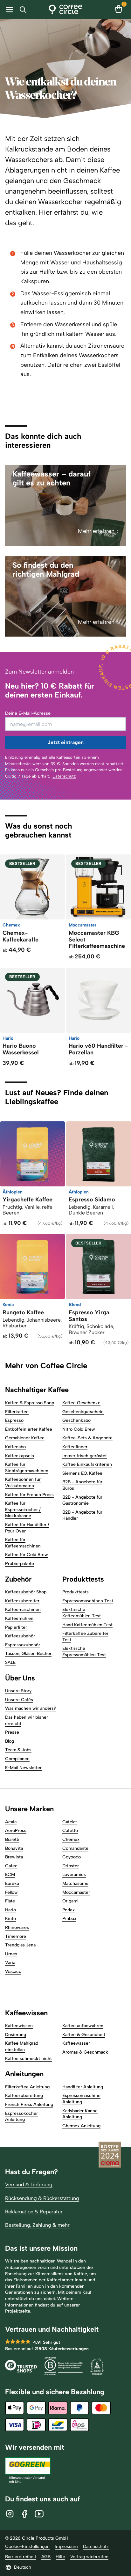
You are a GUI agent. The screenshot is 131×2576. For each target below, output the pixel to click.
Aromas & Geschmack (85, 2052)
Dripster (71, 1866)
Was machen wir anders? (31, 1708)
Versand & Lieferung (29, 2185)
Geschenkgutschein (83, 1412)
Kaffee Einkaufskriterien (87, 1464)
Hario (10, 1910)
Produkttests (76, 1592)
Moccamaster (76, 1892)
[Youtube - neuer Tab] (39, 2514)
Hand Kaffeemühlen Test (87, 1625)
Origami (70, 1901)
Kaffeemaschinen (23, 1609)
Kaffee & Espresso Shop (30, 1403)
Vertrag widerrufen (89, 2557)
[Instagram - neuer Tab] (10, 2514)
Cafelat (70, 1822)
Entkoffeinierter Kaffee (29, 1429)
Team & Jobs (18, 1750)
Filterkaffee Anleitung (27, 2087)
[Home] (66, 10)
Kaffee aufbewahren (83, 2026)
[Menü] (8, 10)
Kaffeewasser (76, 2043)
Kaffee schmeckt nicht (28, 2059)
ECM (10, 1875)
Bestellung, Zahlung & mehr (37, 2225)
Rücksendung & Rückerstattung (42, 2198)
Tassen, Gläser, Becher (28, 1653)
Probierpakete (20, 1564)
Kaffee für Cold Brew (27, 1555)
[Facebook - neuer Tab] (24, 2514)
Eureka (12, 1883)
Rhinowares (17, 1927)
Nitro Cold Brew (79, 1429)
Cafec (11, 1866)
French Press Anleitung (29, 2104)
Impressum (66, 2546)
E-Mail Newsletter (23, 1768)
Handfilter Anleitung (83, 2087)
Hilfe (60, 2557)
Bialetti (12, 1839)
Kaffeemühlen (19, 1618)
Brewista (14, 1857)
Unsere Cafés (19, 1700)
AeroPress (16, 1831)
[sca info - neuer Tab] (97, 2367)
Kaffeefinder (75, 1447)
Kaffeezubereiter (22, 1601)
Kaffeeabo (15, 1447)
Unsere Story (18, 1691)
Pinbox (69, 1919)
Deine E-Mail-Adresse (28, 713)
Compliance (17, 1759)
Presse (12, 1732)
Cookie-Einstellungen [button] (27, 2546)
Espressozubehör (23, 1645)
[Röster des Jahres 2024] (110, 2155)
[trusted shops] (21, 2367)
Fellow (11, 1892)
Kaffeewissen (19, 2026)
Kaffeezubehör (20, 1636)
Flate (10, 1901)
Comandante (75, 1848)
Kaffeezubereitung (24, 2096)
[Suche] (24, 10)
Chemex (71, 1839)
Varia (10, 1963)
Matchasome (75, 1883)
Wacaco (13, 1971)
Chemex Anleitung (81, 2126)
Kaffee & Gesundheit (84, 2035)
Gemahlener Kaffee (25, 1438)
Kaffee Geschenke (81, 1403)
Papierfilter (16, 1627)
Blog (10, 1741)
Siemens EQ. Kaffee (82, 1473)
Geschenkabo (76, 1420)
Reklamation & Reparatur (34, 2212)
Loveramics (74, 1875)
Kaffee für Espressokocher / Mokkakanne (23, 1509)
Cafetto (70, 1831)
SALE (10, 1662)
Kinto (10, 1919)
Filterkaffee (17, 1412)
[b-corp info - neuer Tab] (64, 2367)
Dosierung (16, 2035)
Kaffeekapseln (20, 1456)
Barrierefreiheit (21, 2557)
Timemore (16, 1936)
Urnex (11, 1954)
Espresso (14, 1420)
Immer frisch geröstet (85, 1456)
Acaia (11, 1822)
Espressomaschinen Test (88, 1601)
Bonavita (14, 1848)
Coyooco (72, 1857)
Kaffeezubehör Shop (26, 1592)
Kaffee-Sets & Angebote (87, 1438)
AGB (46, 2557)
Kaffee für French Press (29, 1495)
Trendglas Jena (20, 1945)
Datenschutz (64, 776)
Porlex (69, 1910)
